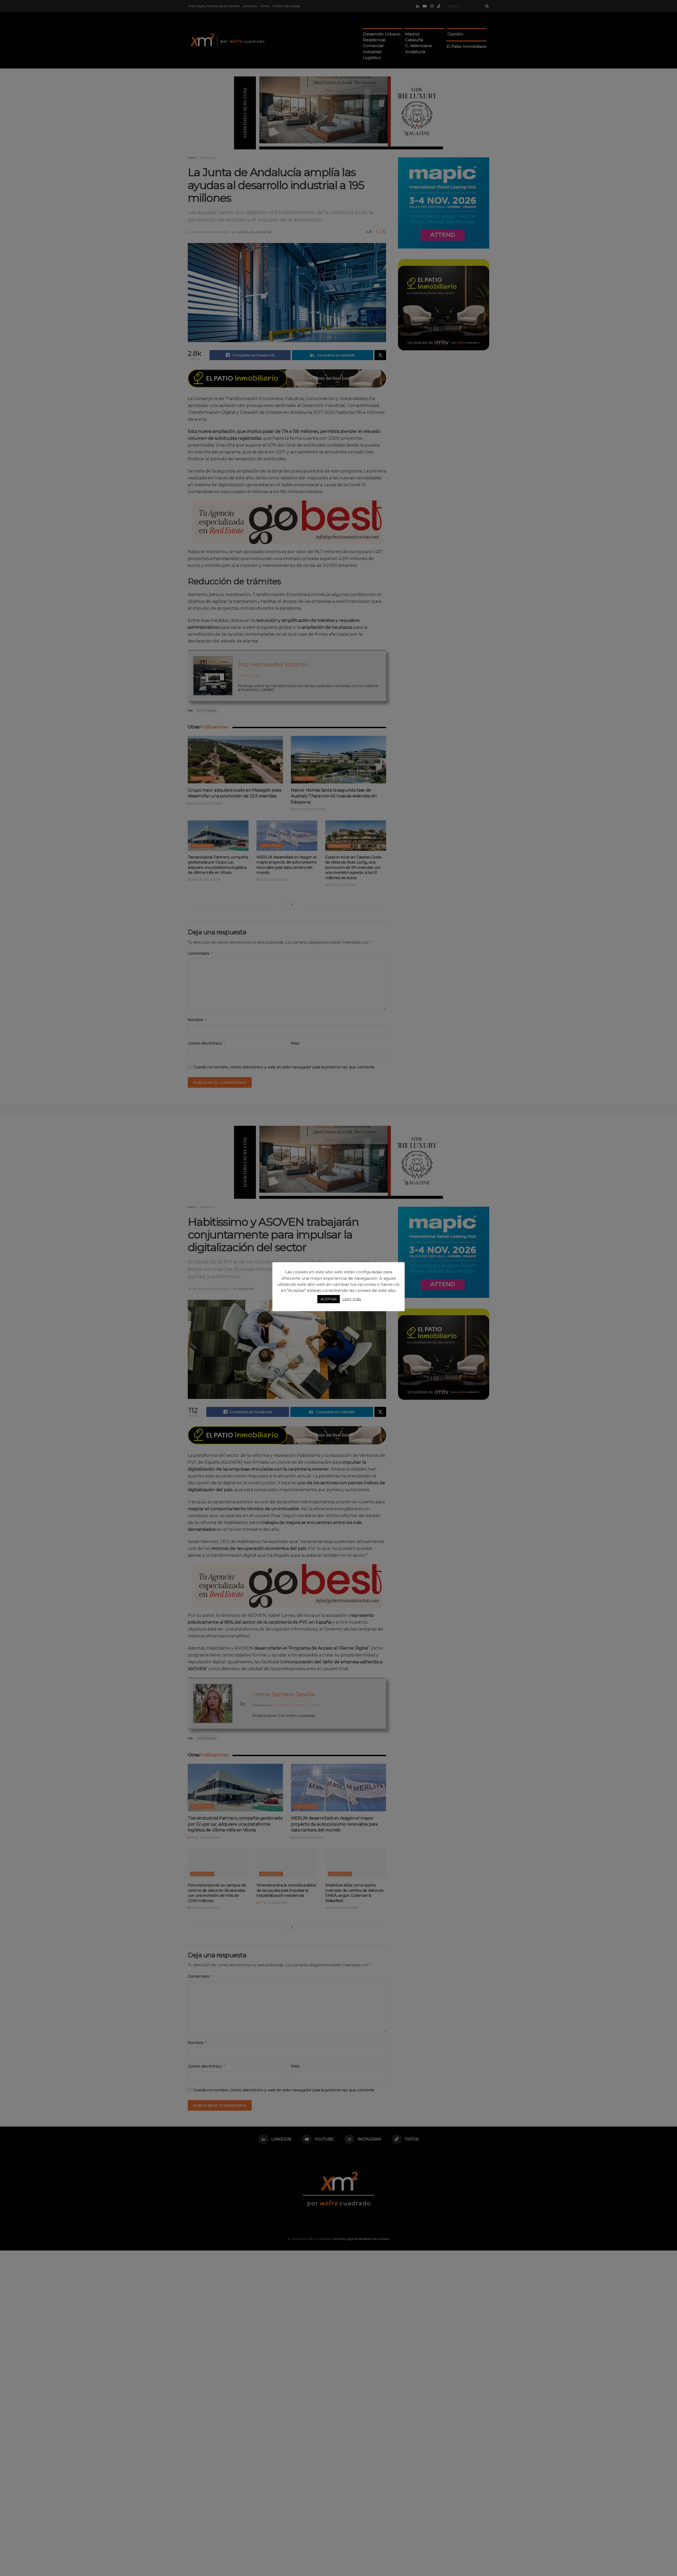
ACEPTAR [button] (329, 1299)
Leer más (352, 1299)
